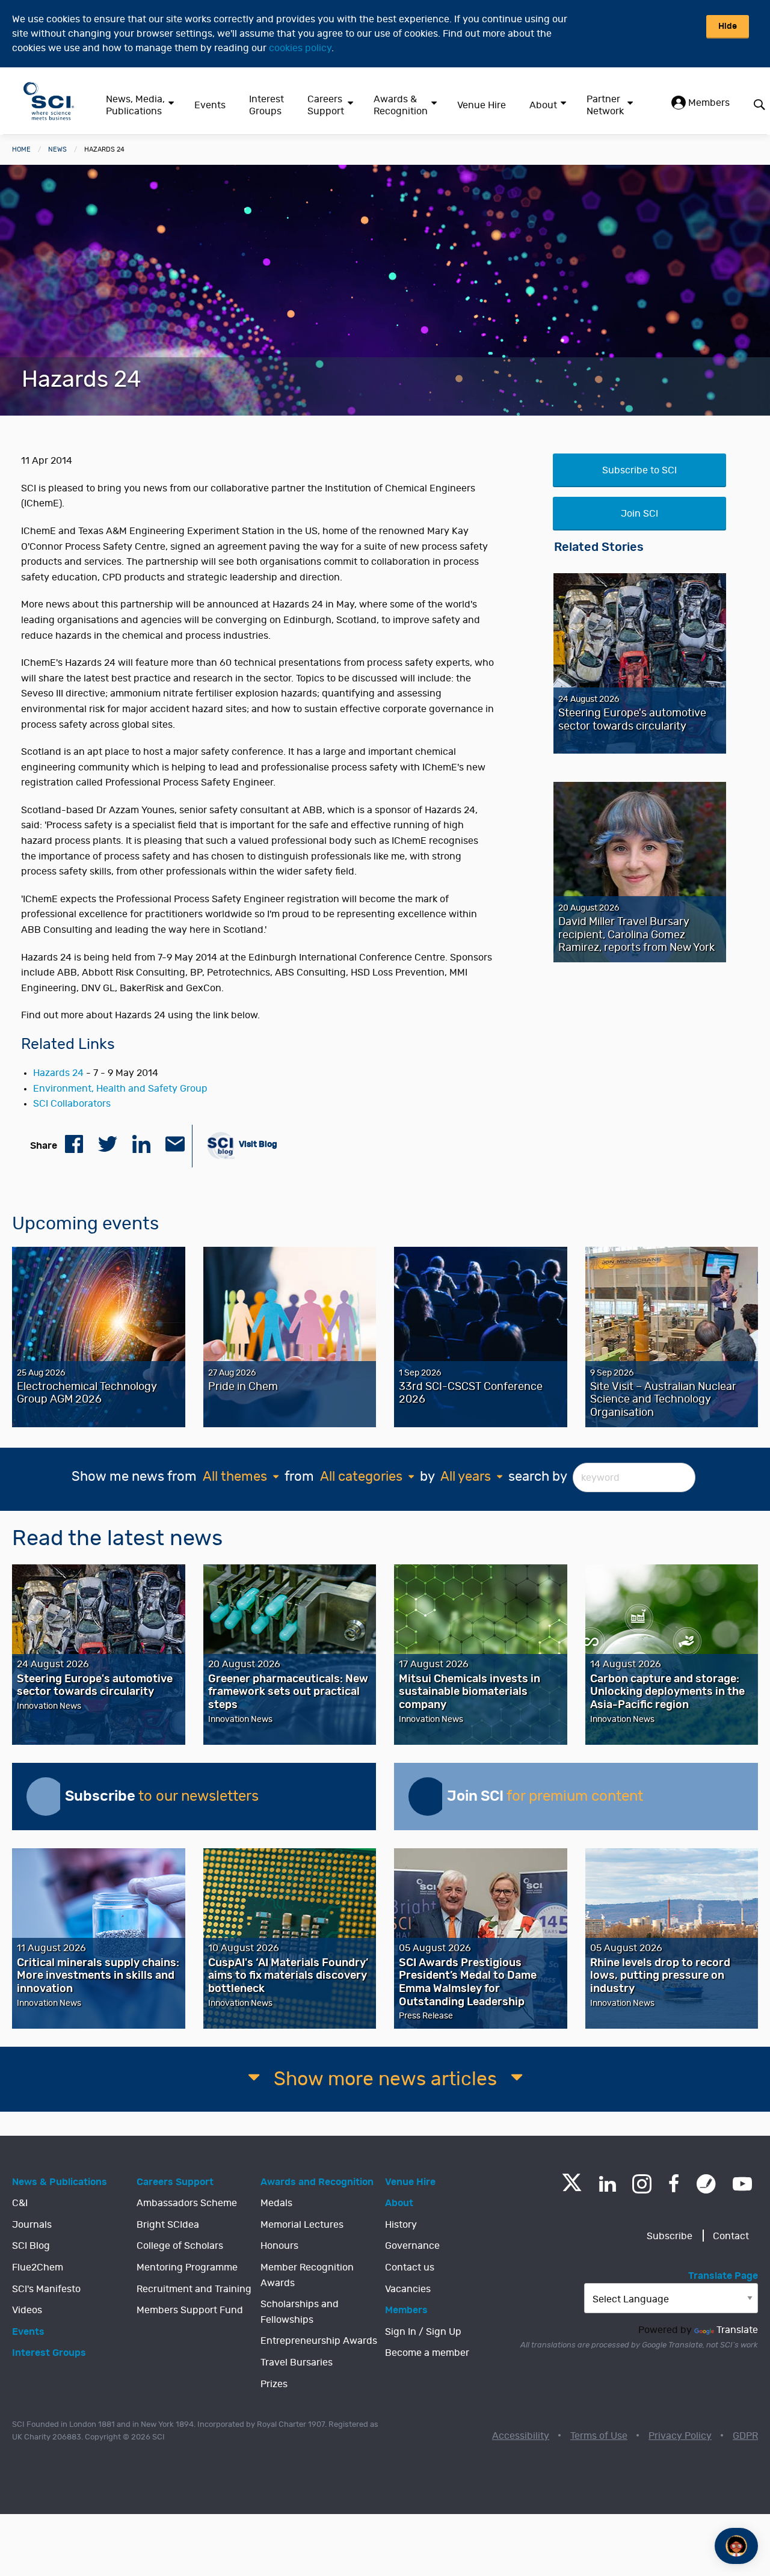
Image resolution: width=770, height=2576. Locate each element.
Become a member (427, 2353)
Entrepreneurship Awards (319, 2341)
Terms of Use (599, 2436)
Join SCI (639, 514)
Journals (32, 2225)
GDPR (745, 2436)
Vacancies (408, 2289)
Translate (737, 2330)
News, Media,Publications (135, 105)
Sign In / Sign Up (423, 2332)
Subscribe (670, 2236)
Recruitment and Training (194, 2289)
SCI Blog (31, 2246)
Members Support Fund (190, 2310)
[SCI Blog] (706, 2184)
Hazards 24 (58, 1073)
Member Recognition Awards (307, 2275)
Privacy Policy (680, 2436)
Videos (27, 2310)
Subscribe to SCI (639, 470)
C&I (20, 2203)
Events (210, 105)
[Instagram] (642, 2184)
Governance (412, 2246)
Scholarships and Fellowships (300, 2312)
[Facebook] (674, 2184)
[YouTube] (742, 2184)
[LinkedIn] (607, 2184)
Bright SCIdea (168, 2225)
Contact (731, 2236)
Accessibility (521, 2436)
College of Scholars (180, 2246)
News (57, 149)
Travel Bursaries (297, 2362)
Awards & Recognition (401, 105)
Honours (279, 2246)
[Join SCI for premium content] (428, 1797)
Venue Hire (482, 105)
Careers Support (326, 105)
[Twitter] (572, 2188)
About (543, 105)
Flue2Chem (38, 2267)
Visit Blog (257, 1144)
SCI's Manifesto (46, 2289)
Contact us (410, 2267)
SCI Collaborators (72, 1104)
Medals (276, 2203)
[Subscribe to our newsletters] (46, 1797)
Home (21, 149)
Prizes (274, 2384)
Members (708, 103)
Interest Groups (266, 105)
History (401, 2225)
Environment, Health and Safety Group (120, 1089)
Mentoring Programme (187, 2267)
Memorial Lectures (302, 2225)
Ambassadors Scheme (187, 2203)
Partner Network (605, 105)
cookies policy (300, 48)
